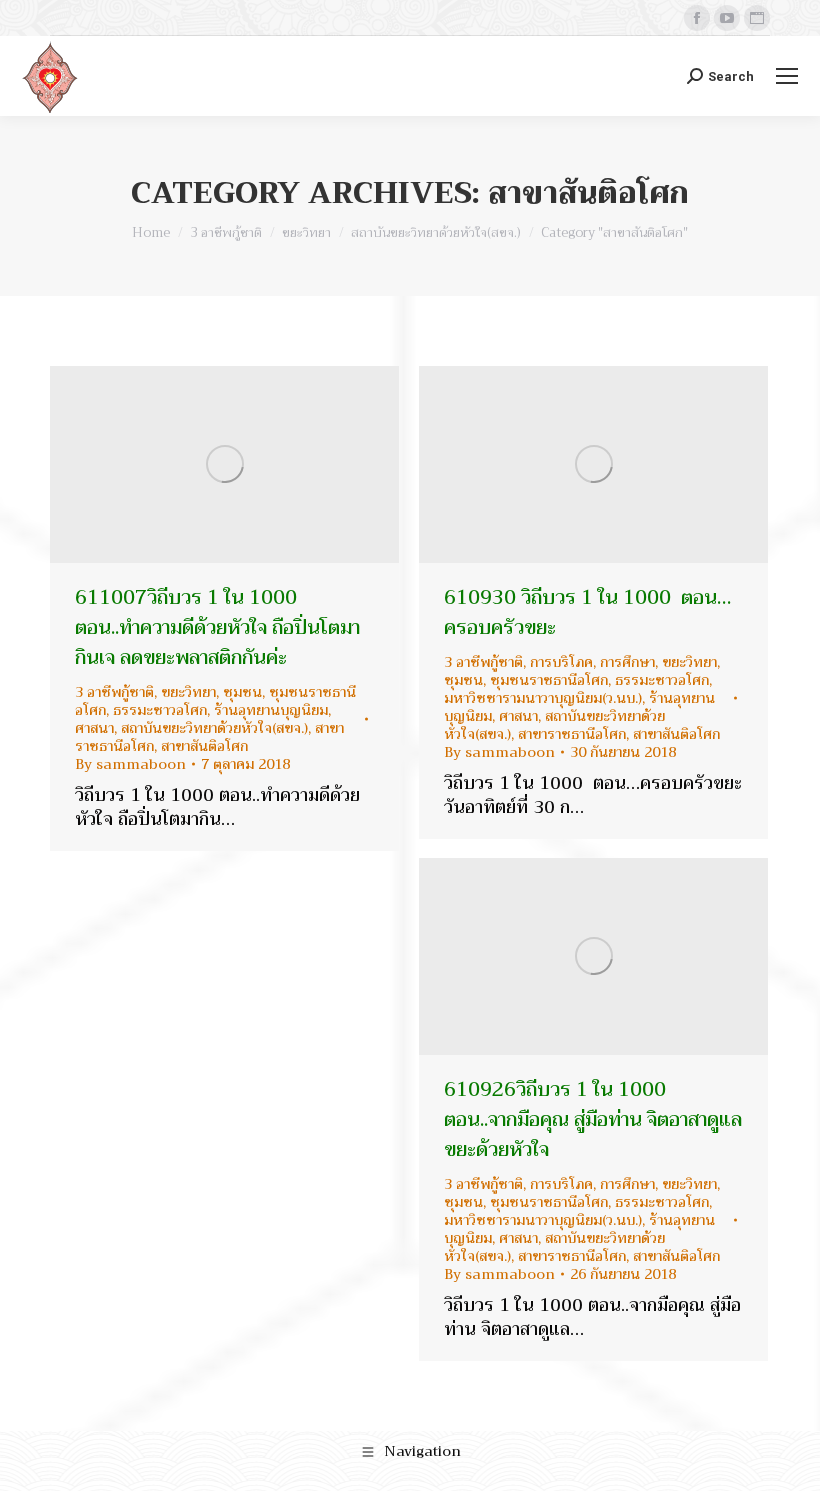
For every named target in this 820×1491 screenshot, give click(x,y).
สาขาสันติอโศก (204, 746)
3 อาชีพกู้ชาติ (114, 692)
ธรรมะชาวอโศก (160, 710)
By (130, 764)
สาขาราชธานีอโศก (572, 734)
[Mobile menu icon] (787, 76)
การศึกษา (627, 662)
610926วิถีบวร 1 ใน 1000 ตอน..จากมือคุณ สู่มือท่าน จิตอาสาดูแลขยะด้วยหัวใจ (593, 1119)
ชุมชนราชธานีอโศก (549, 680)
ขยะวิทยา (188, 692)
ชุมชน (242, 692)
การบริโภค (561, 662)
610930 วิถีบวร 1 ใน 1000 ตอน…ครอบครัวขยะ (587, 612)
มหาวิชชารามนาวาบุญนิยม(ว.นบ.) (543, 698)
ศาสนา (94, 728)
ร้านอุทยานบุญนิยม (271, 710)
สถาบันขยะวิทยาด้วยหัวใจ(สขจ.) (214, 728)
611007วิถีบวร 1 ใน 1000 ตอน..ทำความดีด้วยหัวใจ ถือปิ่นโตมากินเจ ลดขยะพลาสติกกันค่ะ (217, 627)
